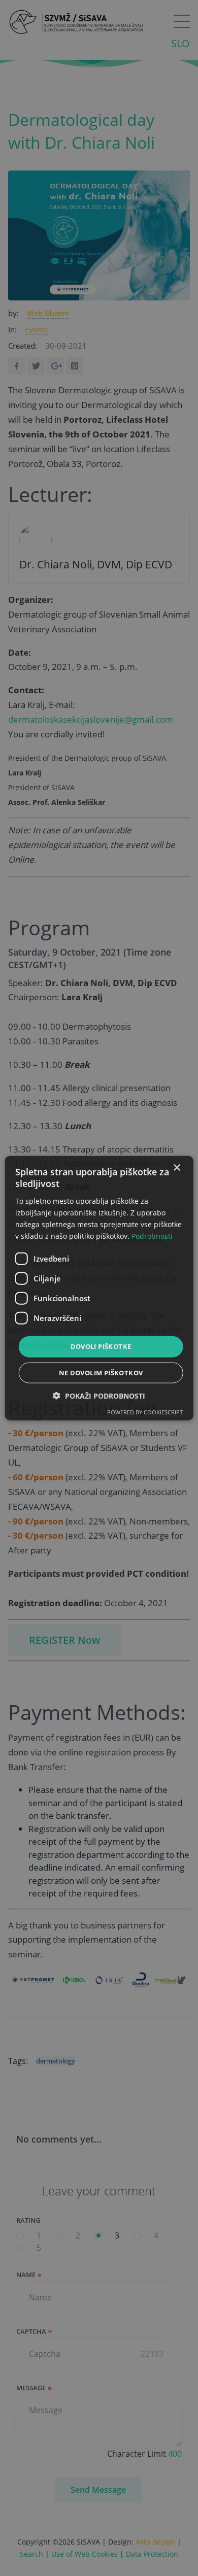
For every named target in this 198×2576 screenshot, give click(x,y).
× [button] (176, 1168)
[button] (99, 1395)
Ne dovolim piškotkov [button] (101, 1372)
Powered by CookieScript (145, 1412)
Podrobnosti (152, 1236)
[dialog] (99, 1288)
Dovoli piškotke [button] (101, 1346)
